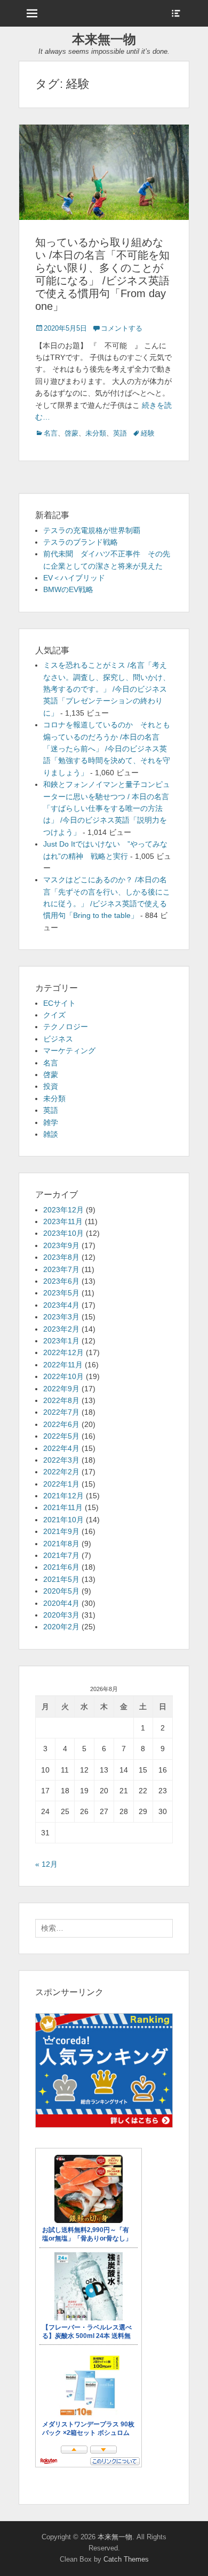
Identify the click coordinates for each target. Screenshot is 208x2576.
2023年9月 (61, 1245)
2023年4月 (61, 1305)
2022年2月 (61, 1472)
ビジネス (58, 1039)
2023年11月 (63, 1221)
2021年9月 (61, 1531)
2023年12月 (63, 1210)
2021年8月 (61, 1544)
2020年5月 (61, 1591)
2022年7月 (61, 1412)
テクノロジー (66, 1027)
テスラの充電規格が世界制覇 (92, 530)
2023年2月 (61, 1329)
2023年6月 (61, 1281)
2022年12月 (63, 1352)
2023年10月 (63, 1233)
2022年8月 (61, 1400)
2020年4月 (61, 1603)
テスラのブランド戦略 (81, 542)
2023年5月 (61, 1293)
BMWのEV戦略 (68, 589)
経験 (148, 433)
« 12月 (46, 1864)
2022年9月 (61, 1389)
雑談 (51, 1134)
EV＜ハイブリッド (74, 578)
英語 (120, 433)
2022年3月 (61, 1460)
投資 (51, 1086)
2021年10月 (63, 1520)
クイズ (54, 1015)
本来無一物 (104, 39)
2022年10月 (63, 1376)
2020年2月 (61, 1627)
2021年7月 (61, 1555)
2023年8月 (61, 1257)
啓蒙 (71, 433)
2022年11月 (63, 1365)
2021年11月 (63, 1507)
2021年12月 (63, 1496)
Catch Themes (126, 2559)
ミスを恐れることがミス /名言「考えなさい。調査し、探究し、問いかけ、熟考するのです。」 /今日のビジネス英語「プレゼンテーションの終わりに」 (107, 689)
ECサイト (59, 1003)
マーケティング (69, 1051)
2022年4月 (61, 1448)
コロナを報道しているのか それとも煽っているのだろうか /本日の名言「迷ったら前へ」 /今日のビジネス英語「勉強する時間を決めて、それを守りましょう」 (107, 749)
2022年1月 (61, 1484)
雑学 (51, 1122)
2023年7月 (61, 1269)
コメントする (122, 328)
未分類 (96, 433)
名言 (51, 433)
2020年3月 (61, 1615)
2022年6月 (61, 1424)
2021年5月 (61, 1579)
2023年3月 (61, 1317)
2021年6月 (61, 1567)
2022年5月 (61, 1436)
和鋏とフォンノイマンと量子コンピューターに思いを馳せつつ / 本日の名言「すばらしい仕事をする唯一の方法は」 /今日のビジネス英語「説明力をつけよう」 (107, 808)
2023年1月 (61, 1341)
